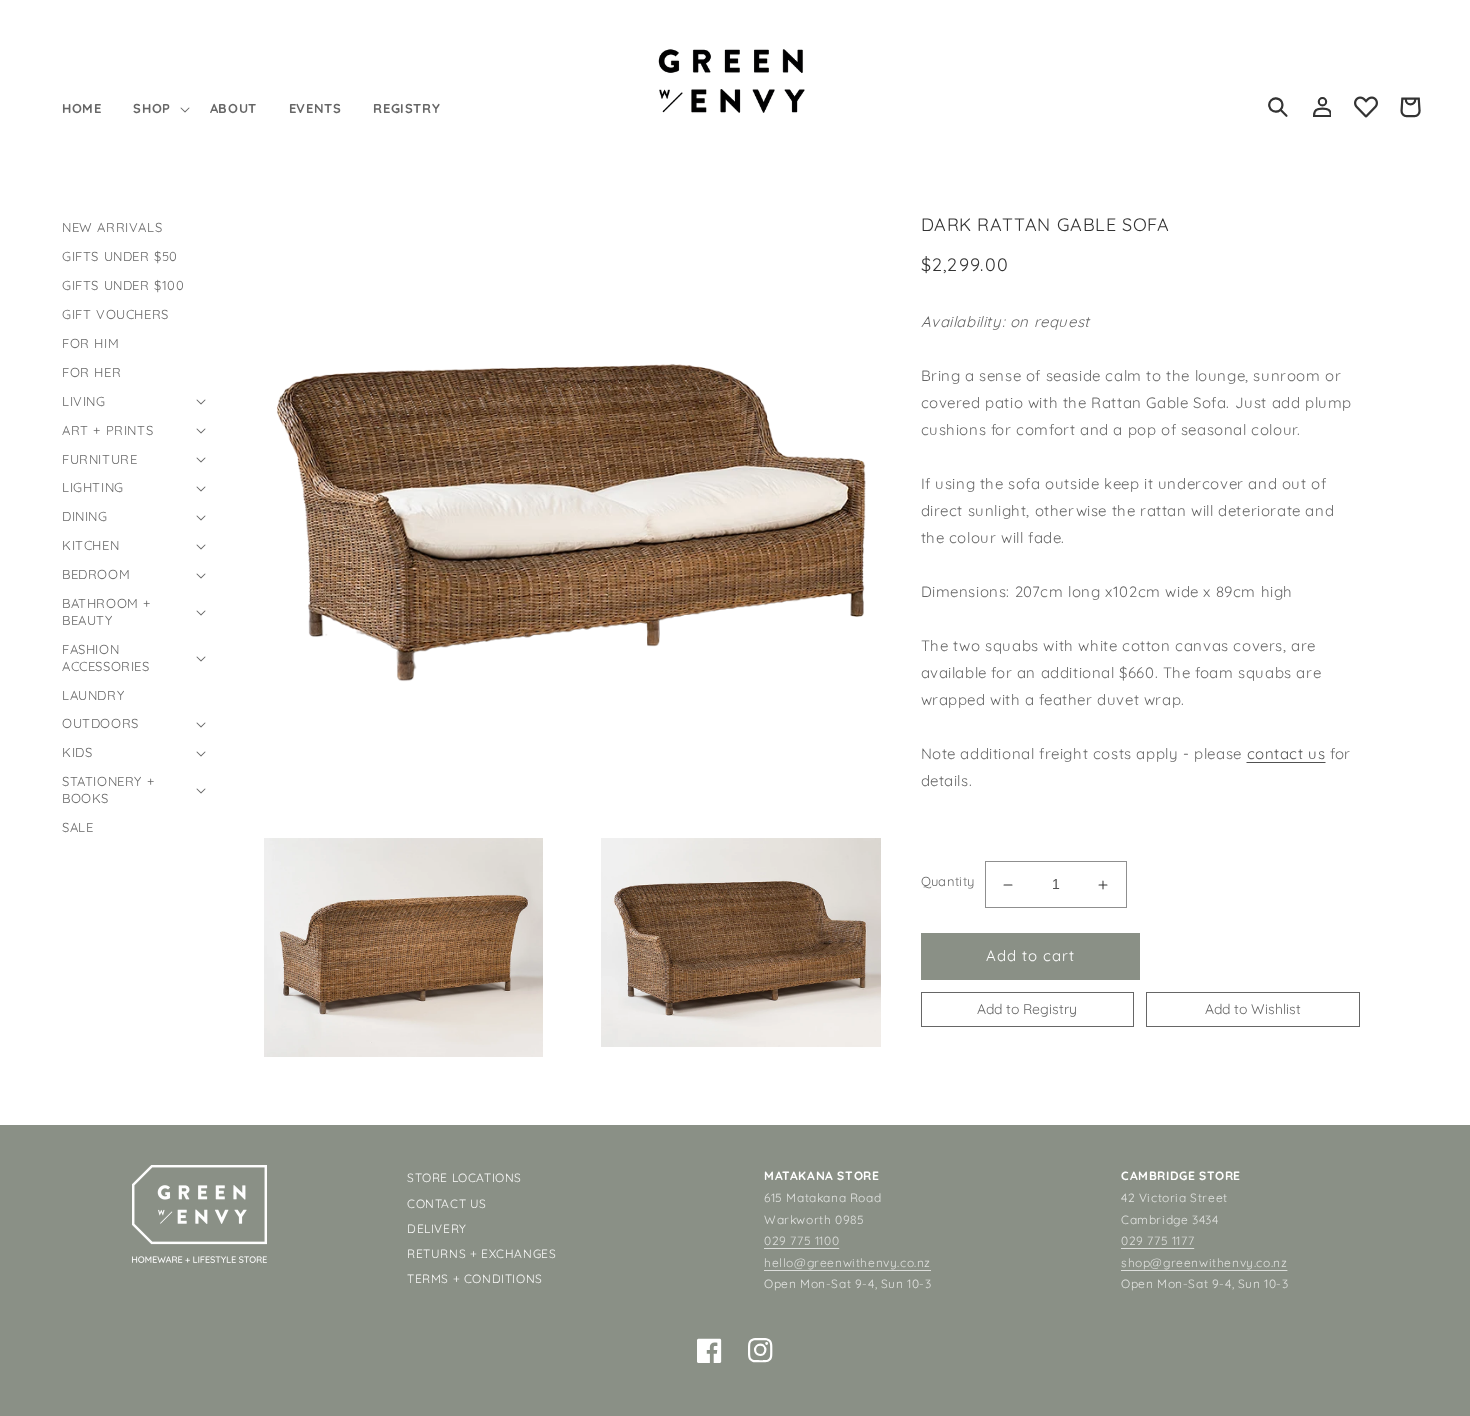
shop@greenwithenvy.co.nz (1204, 1262)
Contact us (447, 1203)
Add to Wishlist (1253, 1010)
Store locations (464, 1177)
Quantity (948, 882)
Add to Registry (1027, 1010)
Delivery (437, 1228)
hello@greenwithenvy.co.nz (847, 1262)
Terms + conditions (475, 1278)
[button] (159, 108)
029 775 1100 (801, 1240)
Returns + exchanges (481, 1253)
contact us (1286, 754)
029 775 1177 (1157, 1240)
